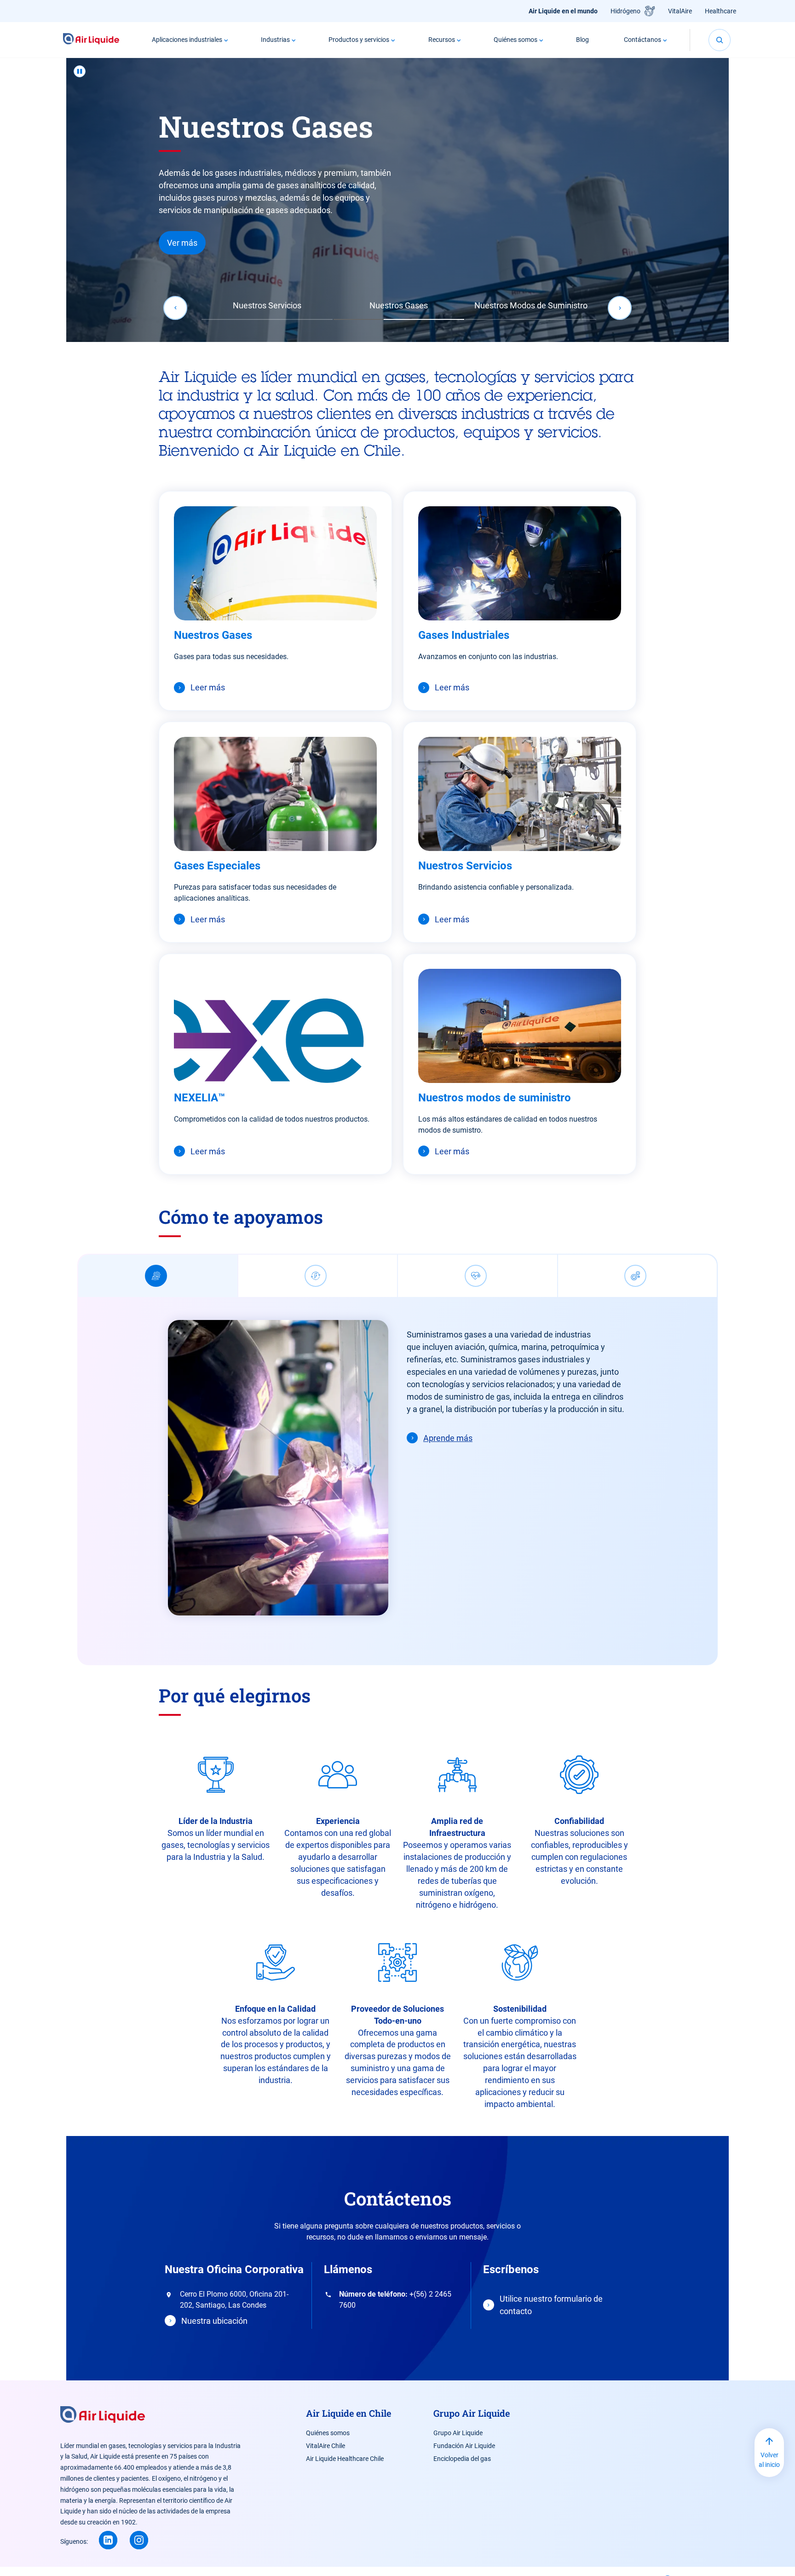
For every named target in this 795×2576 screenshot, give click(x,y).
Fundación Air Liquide (464, 2446)
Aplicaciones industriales (187, 40)
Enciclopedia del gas (462, 2459)
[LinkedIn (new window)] (108, 2540)
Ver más (182, 243)
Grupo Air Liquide (458, 2433)
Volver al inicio (769, 2460)
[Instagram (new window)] (139, 2540)
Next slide (620, 308)
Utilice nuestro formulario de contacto (551, 2305)
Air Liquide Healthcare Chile (345, 2459)
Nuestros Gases (399, 305)
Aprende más (448, 1438)
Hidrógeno (625, 11)
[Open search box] (720, 40)
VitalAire (680, 11)
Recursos (442, 40)
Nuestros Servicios (267, 305)
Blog (582, 40)
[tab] (158, 1276)
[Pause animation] (80, 71)
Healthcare (720, 11)
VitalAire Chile (325, 2446)
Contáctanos (642, 40)
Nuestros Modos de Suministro (531, 305)
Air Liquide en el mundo (563, 11)
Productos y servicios (359, 40)
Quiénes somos (516, 40)
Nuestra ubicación (214, 2321)
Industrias (275, 40)
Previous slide (175, 308)
